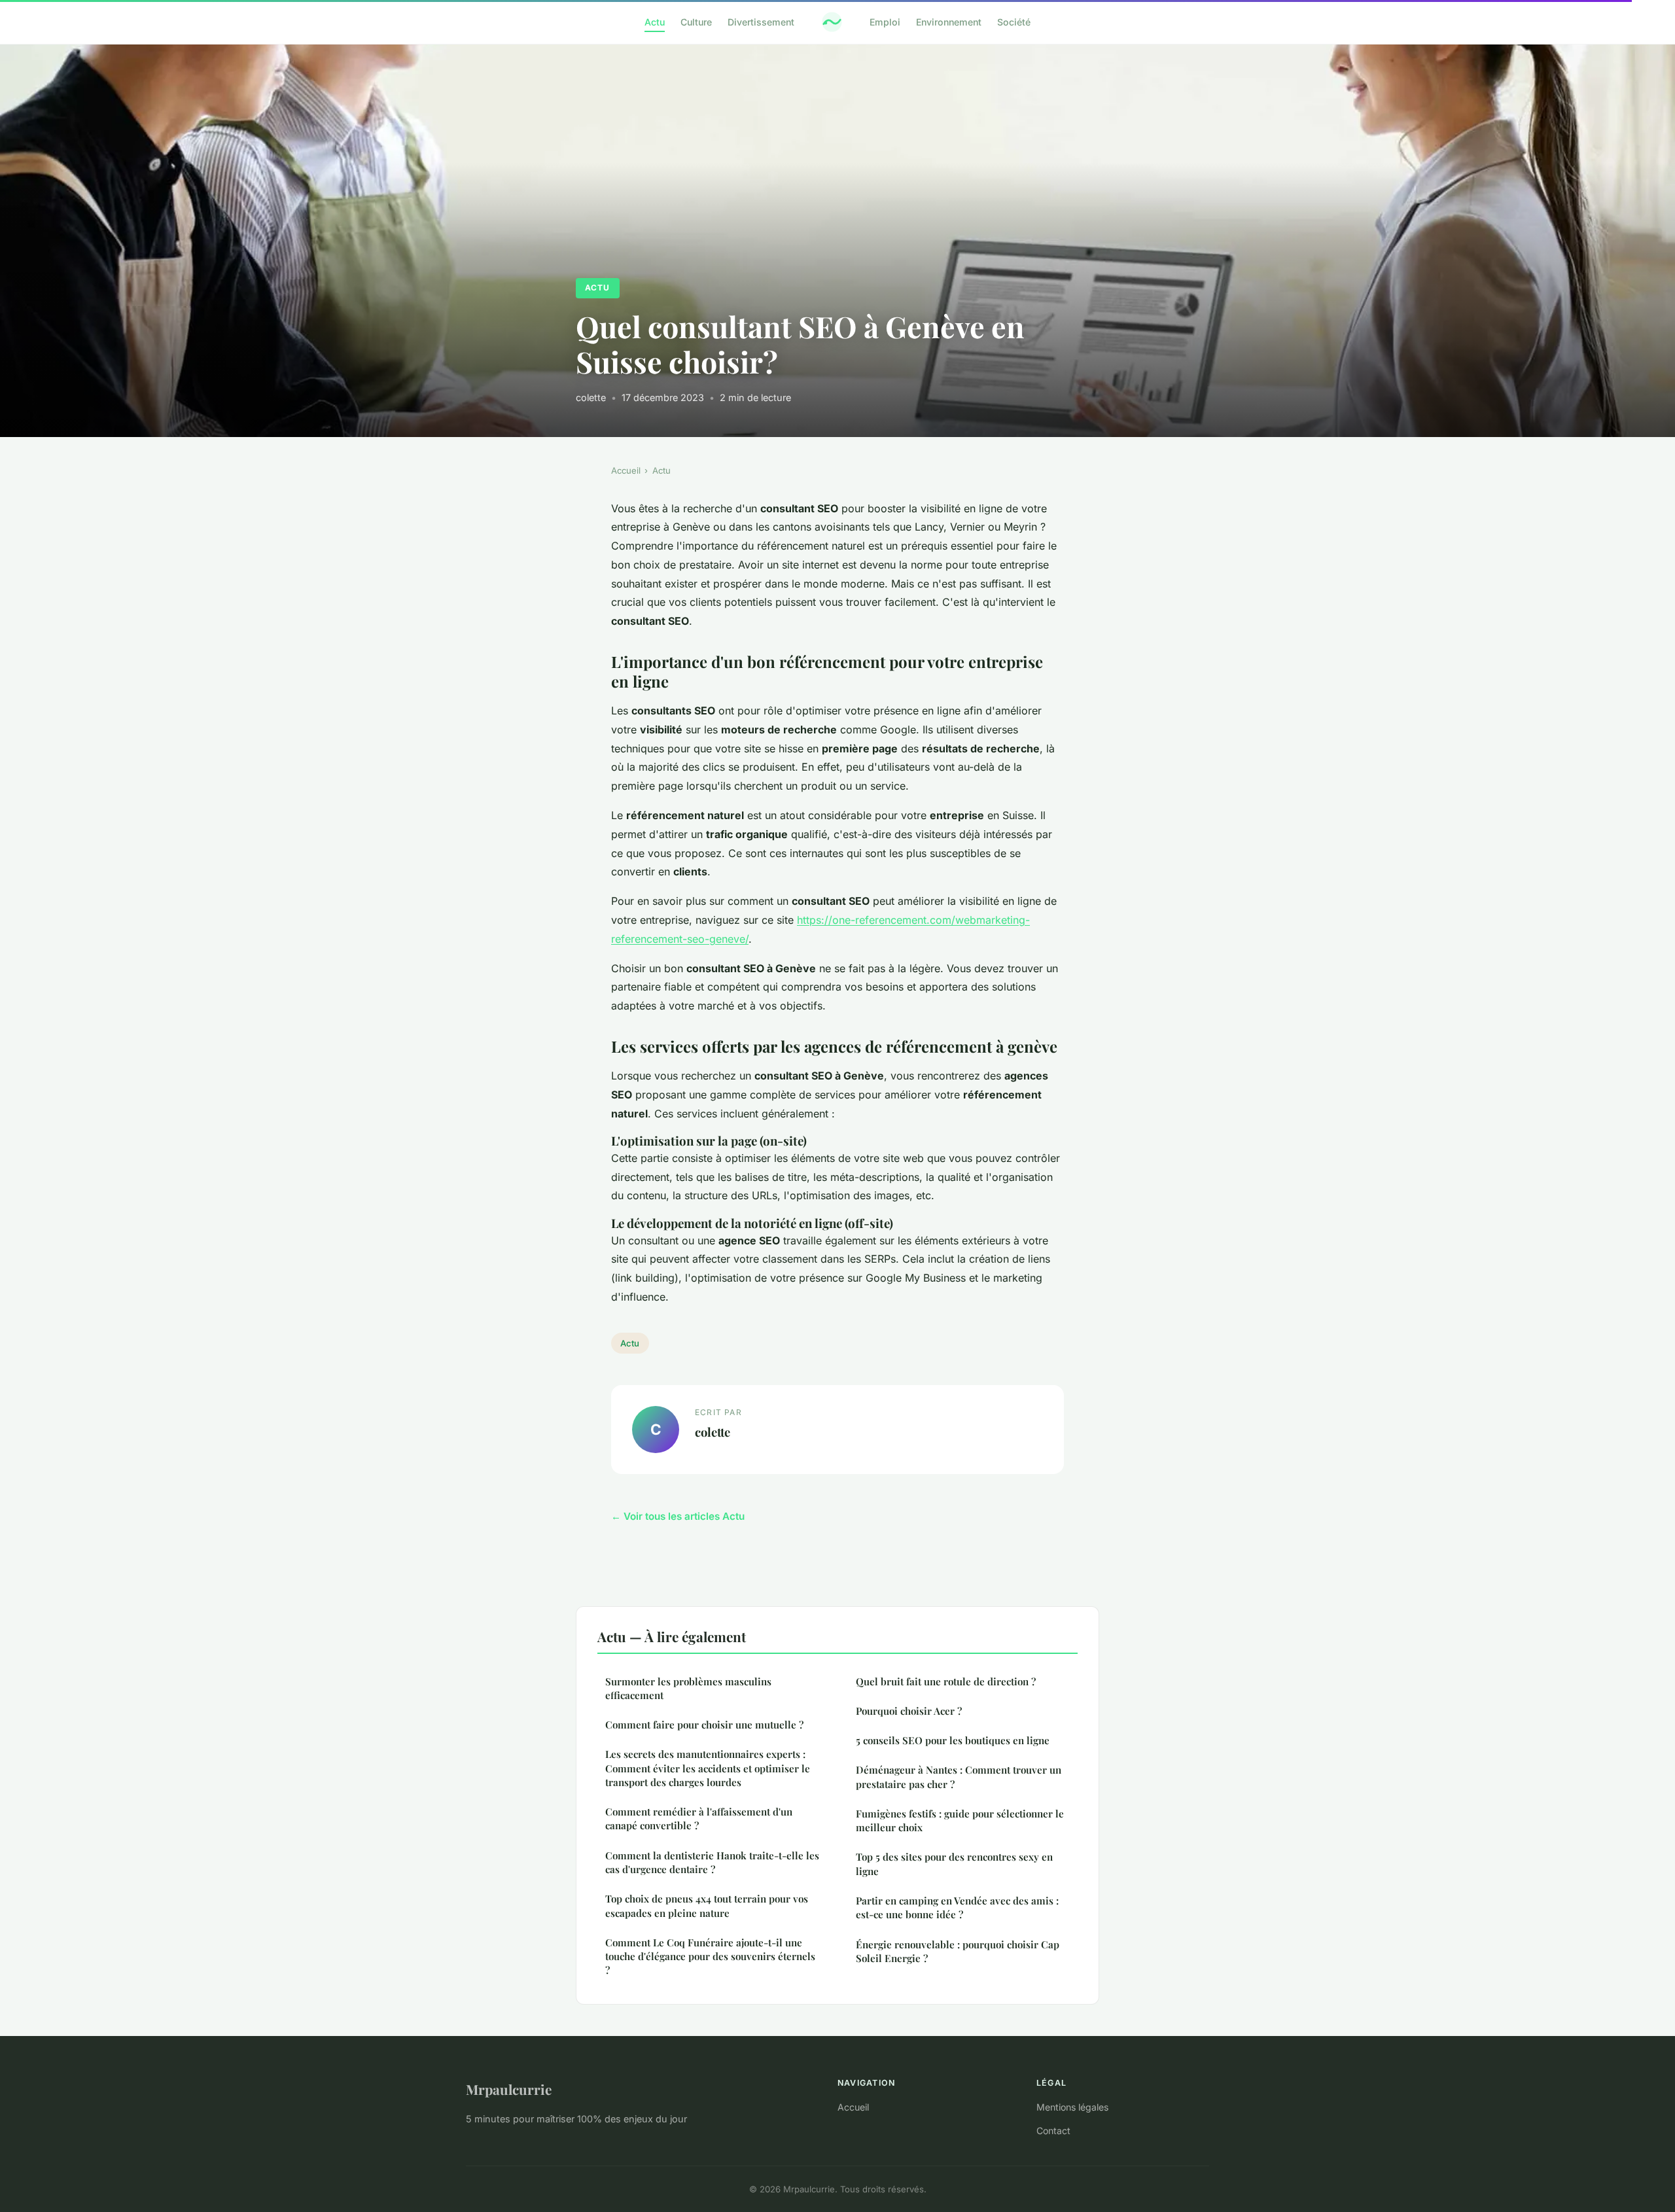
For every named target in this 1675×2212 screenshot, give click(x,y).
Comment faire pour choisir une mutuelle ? (704, 1725)
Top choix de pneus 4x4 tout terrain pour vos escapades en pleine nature (707, 1905)
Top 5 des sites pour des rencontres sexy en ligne (954, 1864)
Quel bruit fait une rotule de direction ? (946, 1681)
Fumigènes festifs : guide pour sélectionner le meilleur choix (960, 1820)
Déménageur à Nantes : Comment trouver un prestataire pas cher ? (959, 1777)
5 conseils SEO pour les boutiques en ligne (953, 1740)
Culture (696, 22)
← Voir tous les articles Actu (678, 1516)
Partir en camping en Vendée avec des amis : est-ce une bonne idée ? (957, 1907)
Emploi (885, 22)
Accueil (626, 470)
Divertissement (761, 22)
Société (1014, 22)
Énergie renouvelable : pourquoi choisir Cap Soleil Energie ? (958, 1951)
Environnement (949, 22)
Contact (1053, 2131)
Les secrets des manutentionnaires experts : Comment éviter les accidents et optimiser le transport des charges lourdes (708, 1768)
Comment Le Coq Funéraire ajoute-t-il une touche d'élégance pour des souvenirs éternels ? (710, 1957)
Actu (655, 22)
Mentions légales (1072, 2107)
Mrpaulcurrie (509, 2089)
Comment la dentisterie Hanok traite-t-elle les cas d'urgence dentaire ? (712, 1862)
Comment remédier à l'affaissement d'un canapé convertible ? (699, 1818)
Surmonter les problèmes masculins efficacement (688, 1688)
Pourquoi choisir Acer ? (909, 1711)
